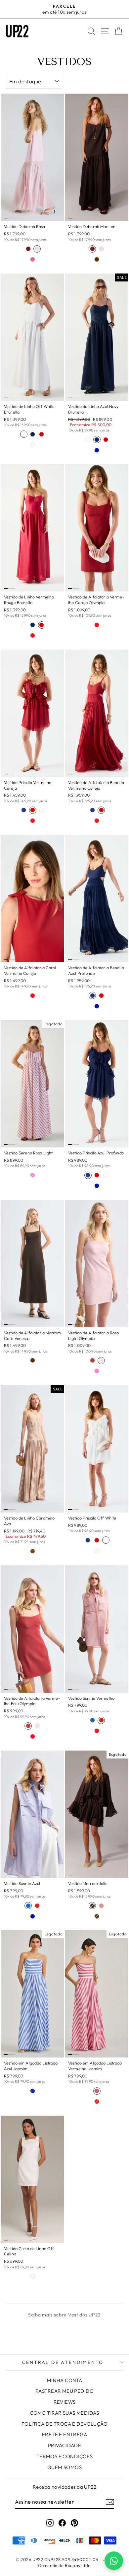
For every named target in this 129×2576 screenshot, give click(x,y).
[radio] (28, 249)
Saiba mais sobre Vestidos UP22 (64, 2315)
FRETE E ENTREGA (64, 2434)
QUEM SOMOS (64, 2467)
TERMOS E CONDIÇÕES (65, 2456)
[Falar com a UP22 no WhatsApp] (114, 2561)
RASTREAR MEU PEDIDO (64, 2391)
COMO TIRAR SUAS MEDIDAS (64, 2413)
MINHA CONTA (65, 2380)
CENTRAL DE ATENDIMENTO (63, 2362)
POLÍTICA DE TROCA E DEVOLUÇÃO (64, 2424)
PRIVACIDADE (65, 2445)
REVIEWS (65, 2402)
